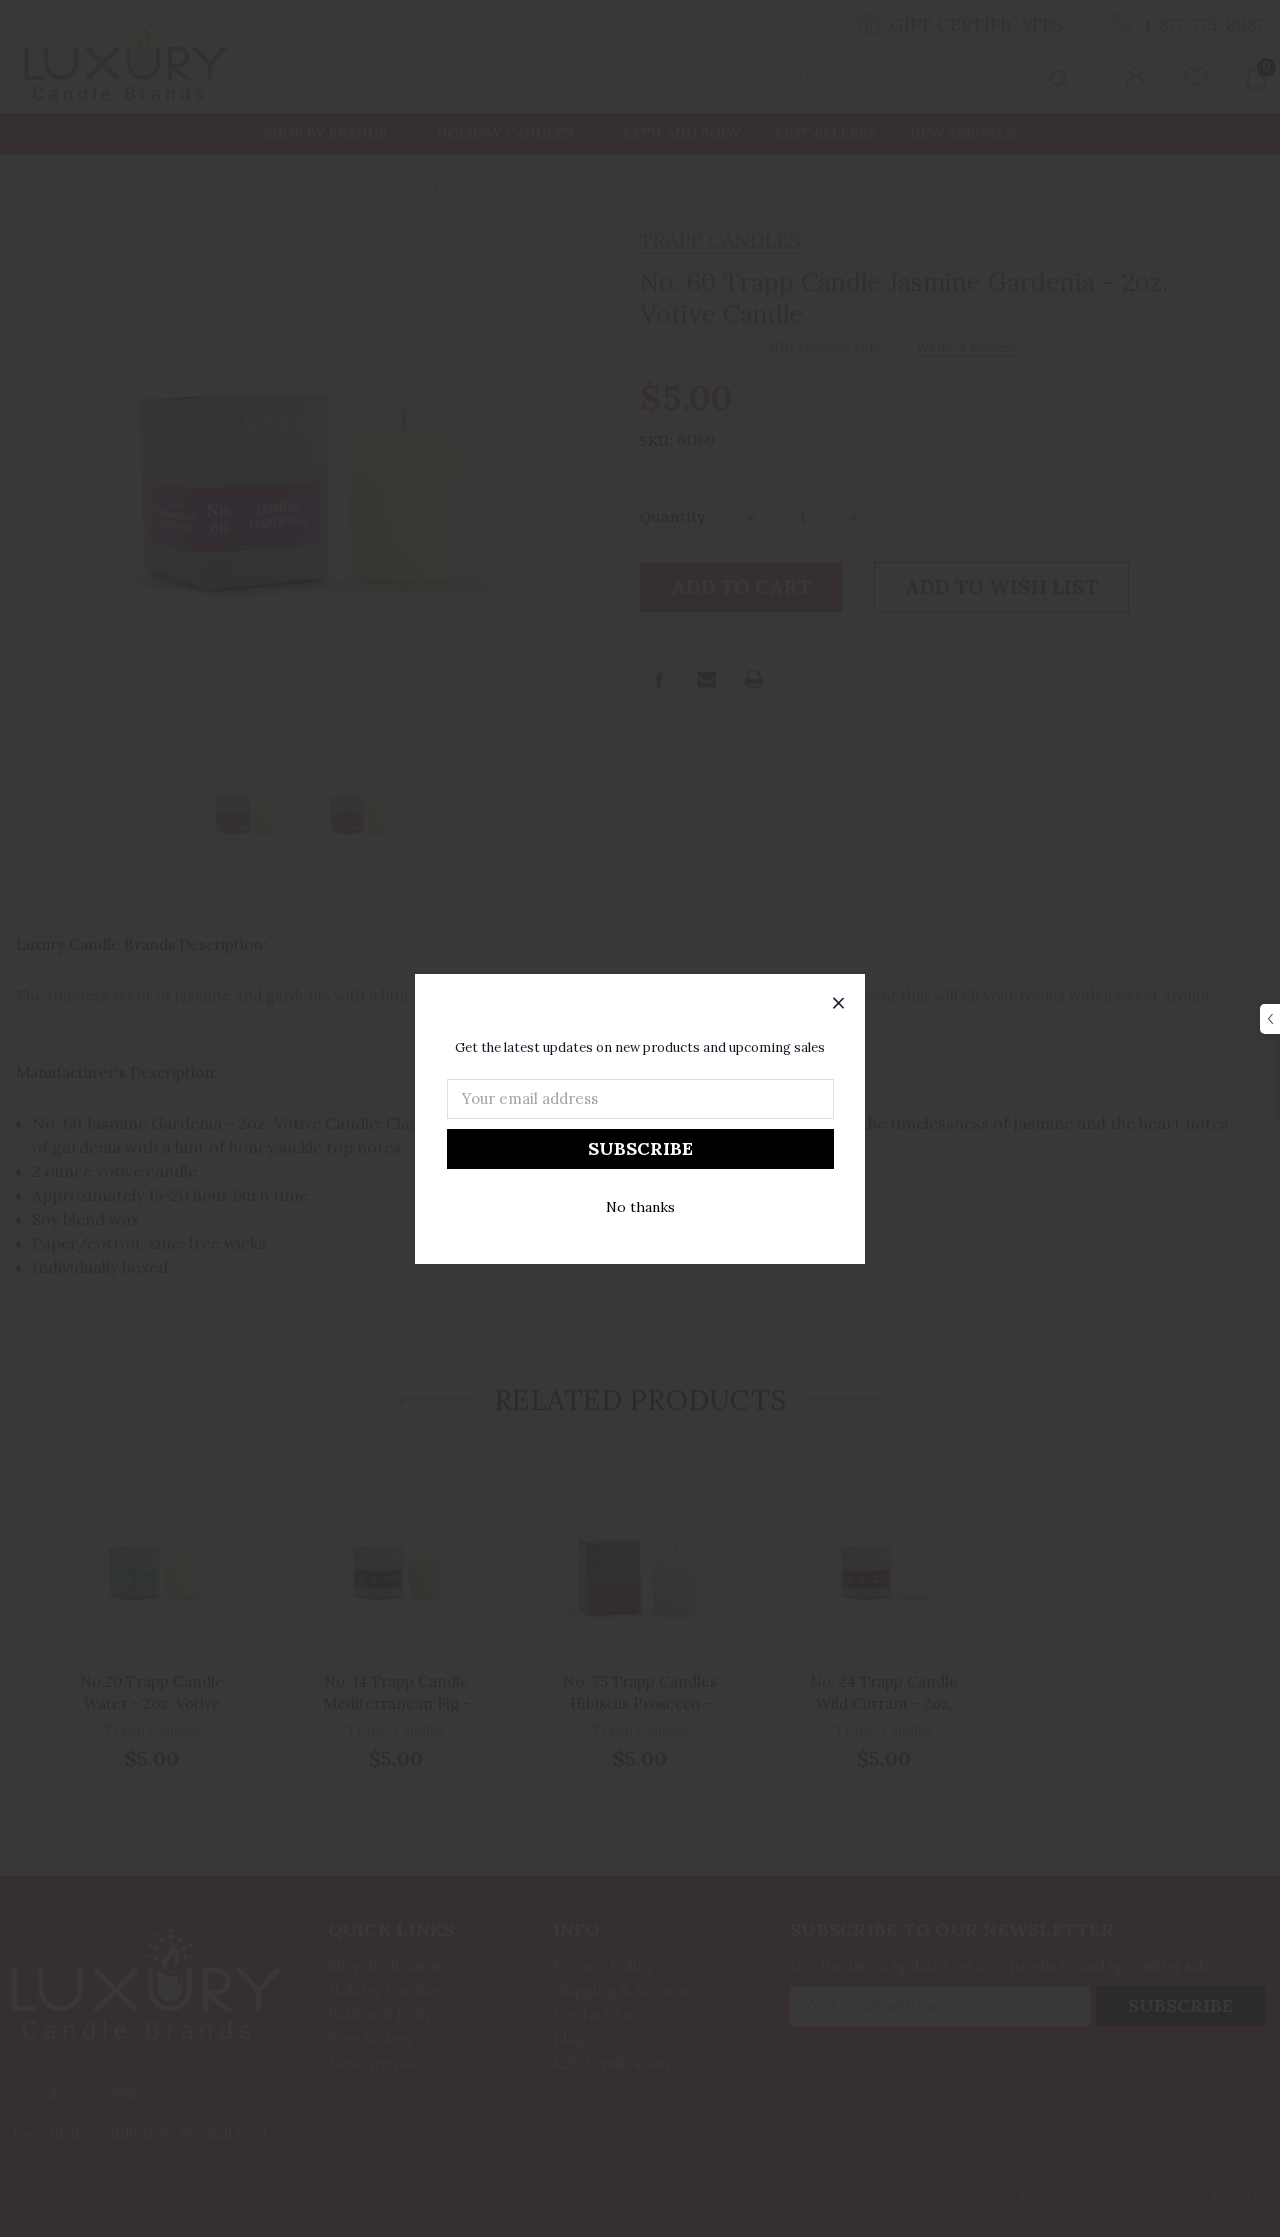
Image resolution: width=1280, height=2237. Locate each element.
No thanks (640, 1207)
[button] (839, 1004)
